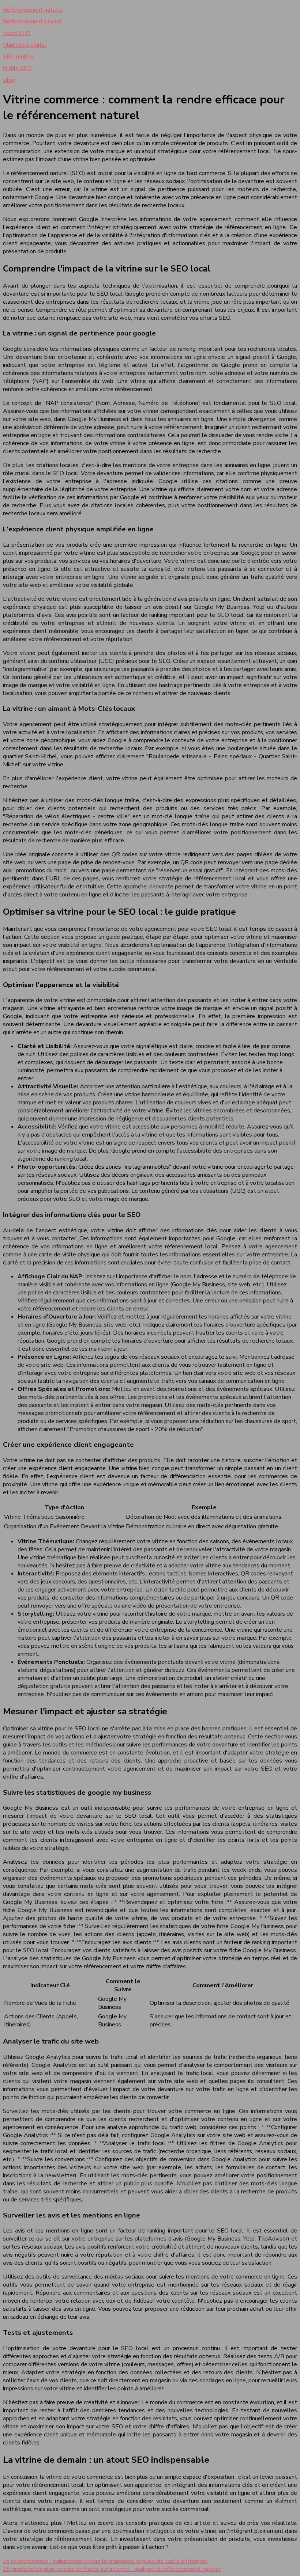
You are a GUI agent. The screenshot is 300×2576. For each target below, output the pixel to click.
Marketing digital (25, 45)
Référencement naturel (33, 10)
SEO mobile (18, 57)
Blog (9, 80)
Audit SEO (17, 33)
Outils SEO (17, 68)
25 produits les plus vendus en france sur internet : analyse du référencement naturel (112, 2569)
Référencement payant (32, 22)
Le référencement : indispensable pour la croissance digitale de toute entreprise (105, 2561)
